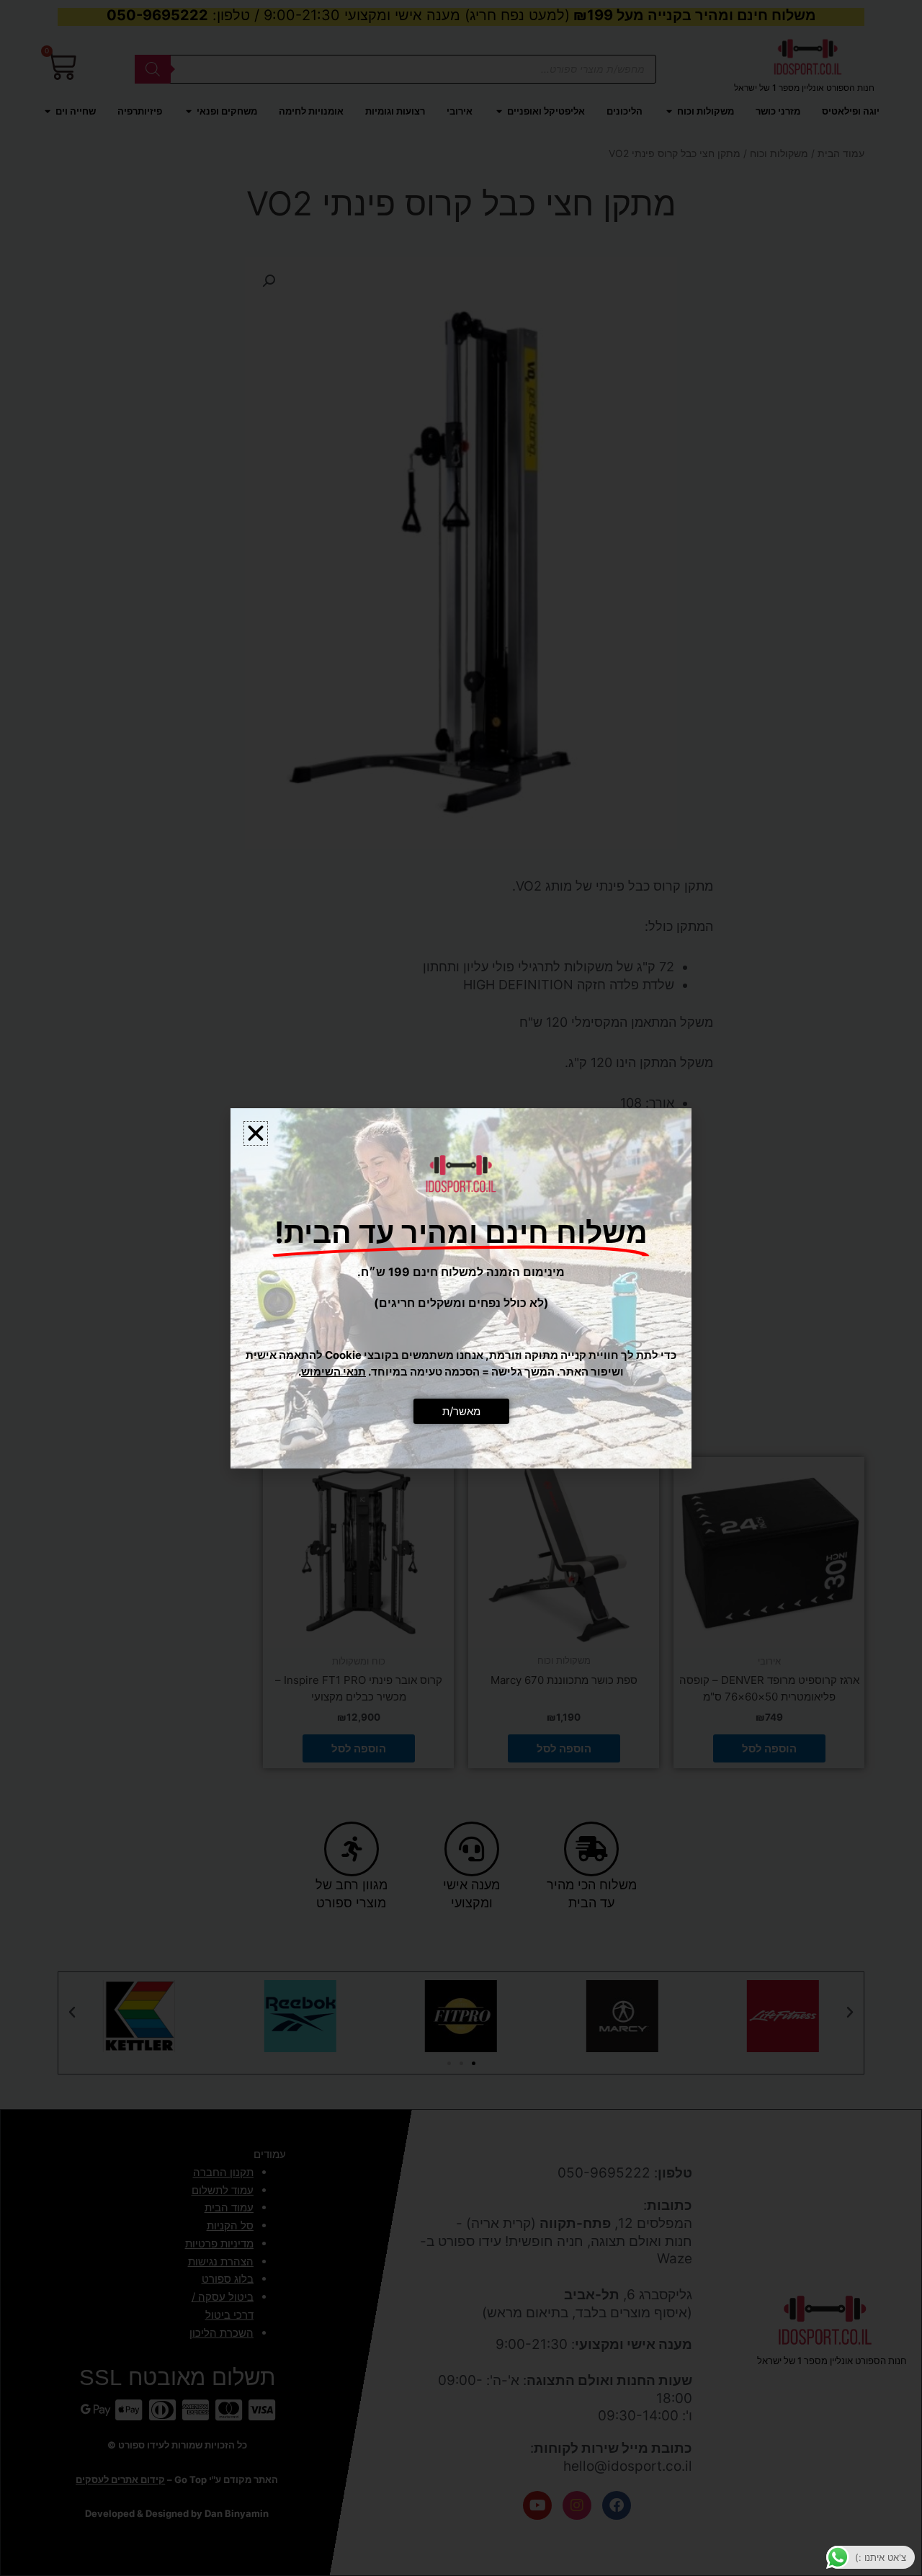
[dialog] (461, 1288)
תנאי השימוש (334, 1372)
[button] (256, 1133)
